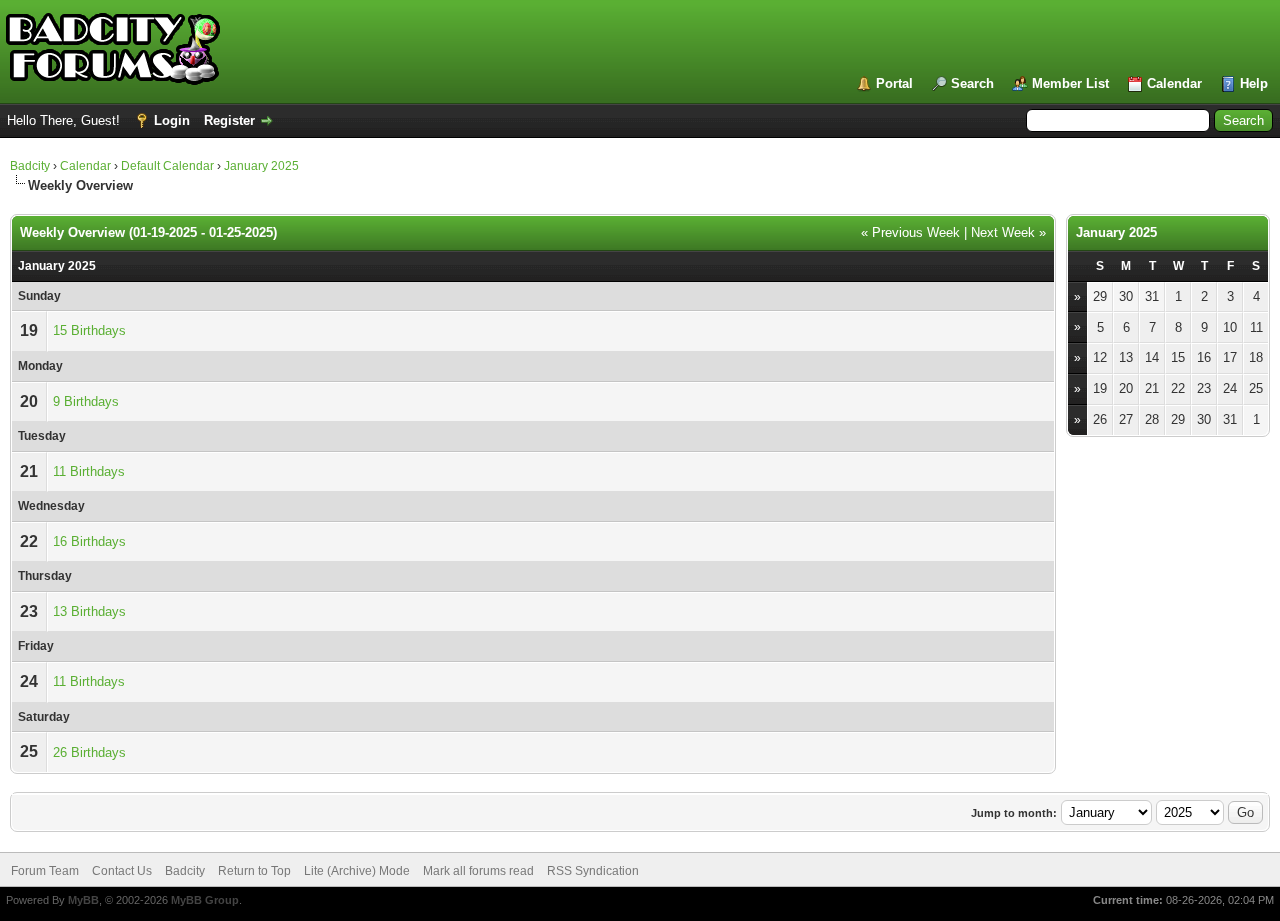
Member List (1070, 83)
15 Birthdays (89, 330)
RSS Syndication (593, 871)
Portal (894, 83)
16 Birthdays (89, 541)
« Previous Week (910, 232)
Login (172, 120)
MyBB (83, 900)
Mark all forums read (478, 871)
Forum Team (45, 871)
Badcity (30, 166)
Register (229, 120)
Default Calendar (167, 166)
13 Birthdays (89, 611)
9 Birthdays (86, 401)
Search (972, 83)
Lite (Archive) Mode (357, 871)
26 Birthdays (89, 752)
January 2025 (261, 166)
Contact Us (122, 871)
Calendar (1174, 83)
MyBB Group (205, 900)
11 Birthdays (89, 471)
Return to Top (254, 871)
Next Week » (1008, 232)
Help (1254, 83)
